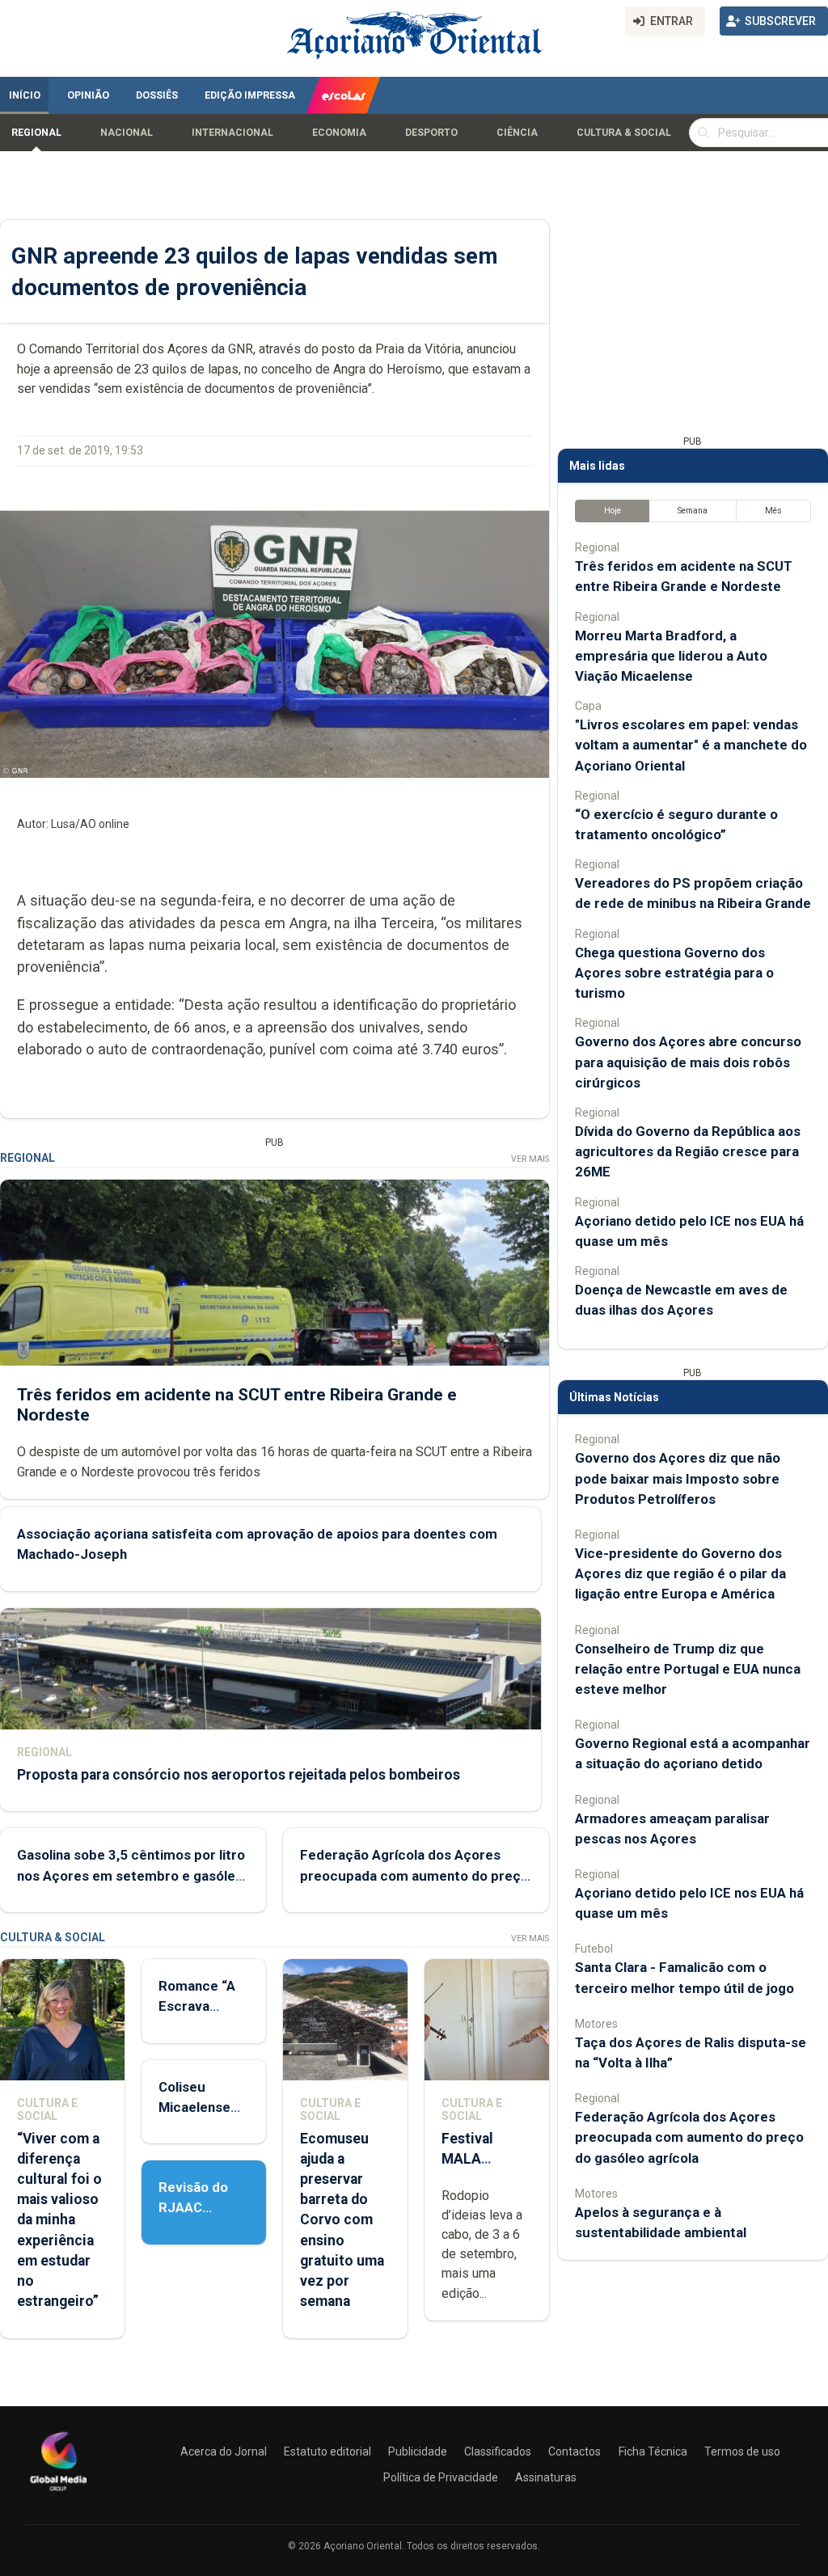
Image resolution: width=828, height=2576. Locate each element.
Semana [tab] (693, 511)
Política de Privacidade (441, 2477)
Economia (339, 133)
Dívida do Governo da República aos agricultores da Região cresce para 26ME (688, 1151)
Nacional (127, 133)
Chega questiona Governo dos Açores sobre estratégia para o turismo (674, 973)
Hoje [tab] (613, 511)
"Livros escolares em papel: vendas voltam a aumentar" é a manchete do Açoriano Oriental (691, 745)
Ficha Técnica (653, 2451)
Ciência (517, 133)
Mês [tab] (773, 511)
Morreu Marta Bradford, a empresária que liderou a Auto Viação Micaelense (671, 656)
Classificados (498, 2451)
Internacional (232, 133)
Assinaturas (546, 2477)
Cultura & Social (624, 133)
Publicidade (418, 2451)
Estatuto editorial (327, 2451)
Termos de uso (742, 2451)
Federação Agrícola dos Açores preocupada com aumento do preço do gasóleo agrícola (414, 1875)
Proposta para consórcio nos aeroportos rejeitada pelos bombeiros (239, 1775)
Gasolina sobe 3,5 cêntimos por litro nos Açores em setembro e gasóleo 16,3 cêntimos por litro (131, 1875)
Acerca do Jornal (224, 2451)
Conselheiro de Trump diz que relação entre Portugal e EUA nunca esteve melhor (688, 1669)
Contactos (575, 2451)
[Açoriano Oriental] (58, 2493)
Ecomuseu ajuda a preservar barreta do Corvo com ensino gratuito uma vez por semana (342, 2220)
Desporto (431, 133)
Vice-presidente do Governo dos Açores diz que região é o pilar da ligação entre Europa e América (680, 1573)
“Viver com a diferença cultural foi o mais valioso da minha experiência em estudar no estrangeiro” (59, 2220)
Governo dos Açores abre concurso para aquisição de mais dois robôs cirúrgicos (688, 1062)
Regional (36, 133)
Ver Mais (530, 1159)
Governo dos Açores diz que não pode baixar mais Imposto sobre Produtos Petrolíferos (678, 1478)
